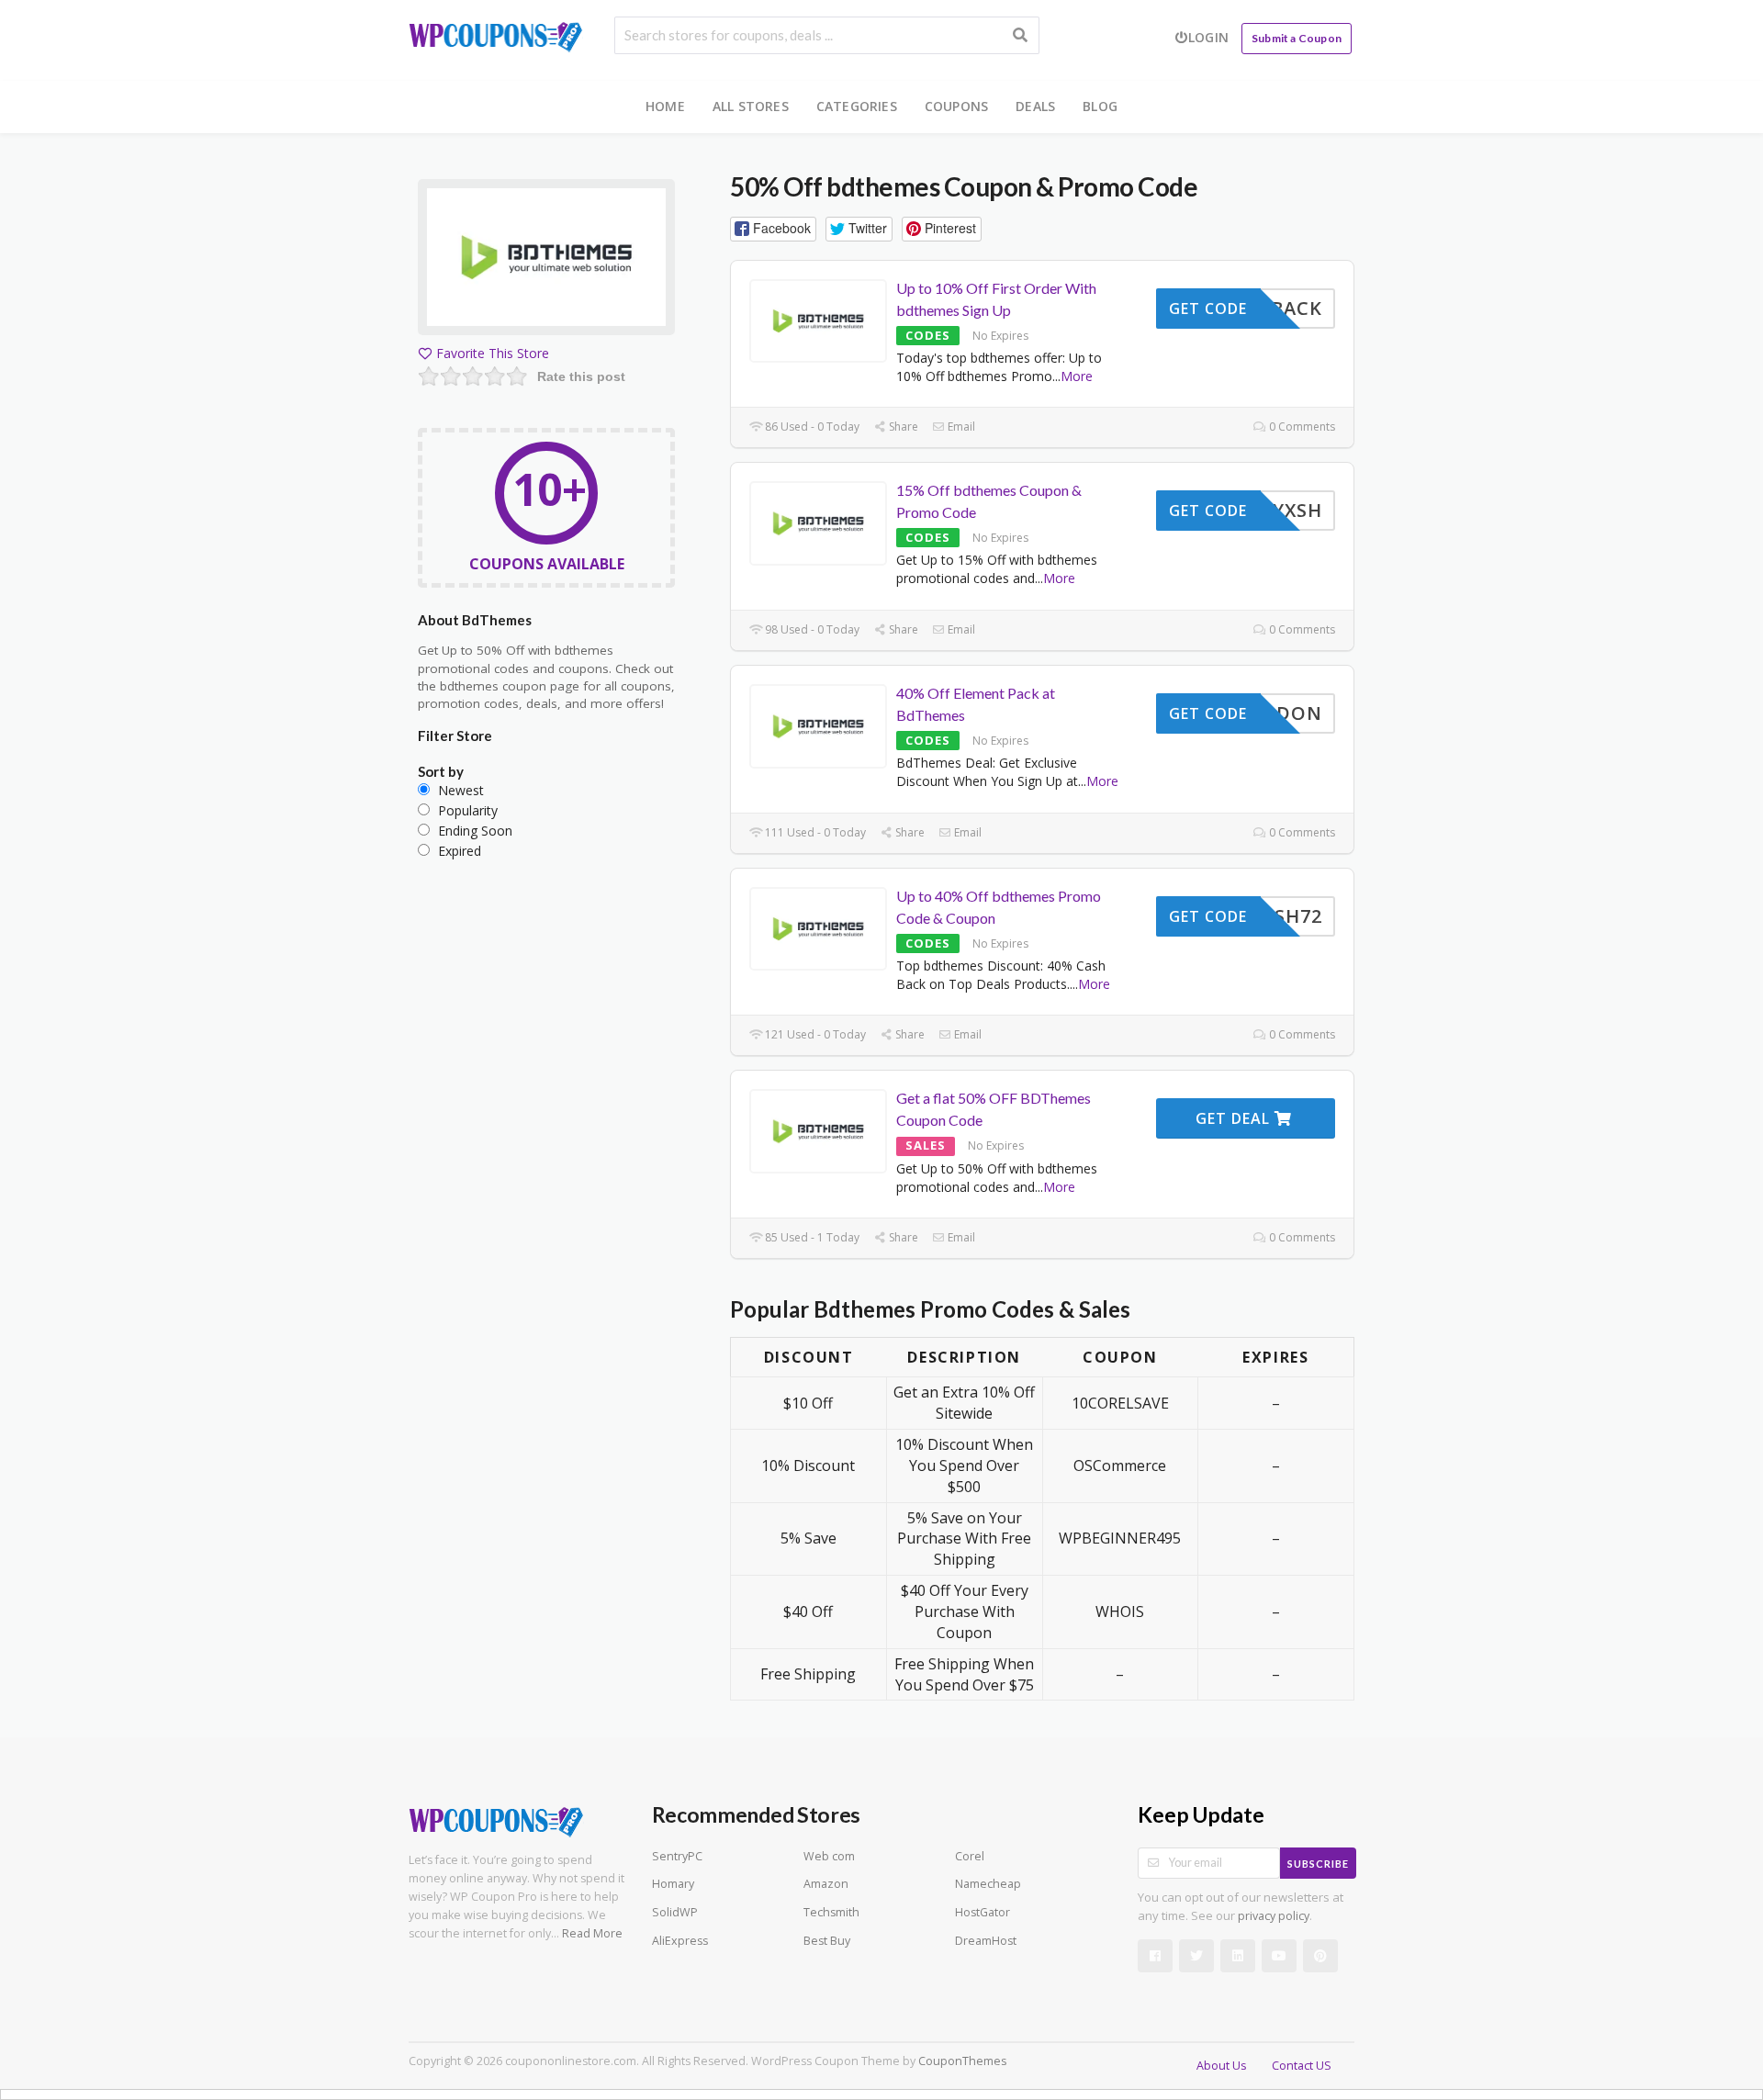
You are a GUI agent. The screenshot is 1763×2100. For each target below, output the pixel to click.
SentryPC (677, 1856)
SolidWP (675, 1912)
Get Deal (1235, 1118)
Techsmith (831, 1912)
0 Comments (1301, 427)
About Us (1221, 2066)
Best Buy (827, 1941)
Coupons (956, 106)
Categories (857, 106)
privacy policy (1274, 1916)
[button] (773, 229)
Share (902, 427)
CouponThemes (962, 2061)
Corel (970, 1856)
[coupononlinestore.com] (496, 34)
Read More (592, 1933)
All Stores (751, 106)
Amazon (826, 1884)
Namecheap (988, 1884)
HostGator (983, 1912)
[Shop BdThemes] (546, 260)
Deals (1035, 106)
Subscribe (1318, 1864)
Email (960, 427)
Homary (673, 1884)
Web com (829, 1856)
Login (1208, 37)
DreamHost (986, 1941)
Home (665, 106)
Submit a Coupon (1297, 38)
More (1077, 376)
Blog (1100, 106)
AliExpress (680, 1941)
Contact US (1302, 2066)
